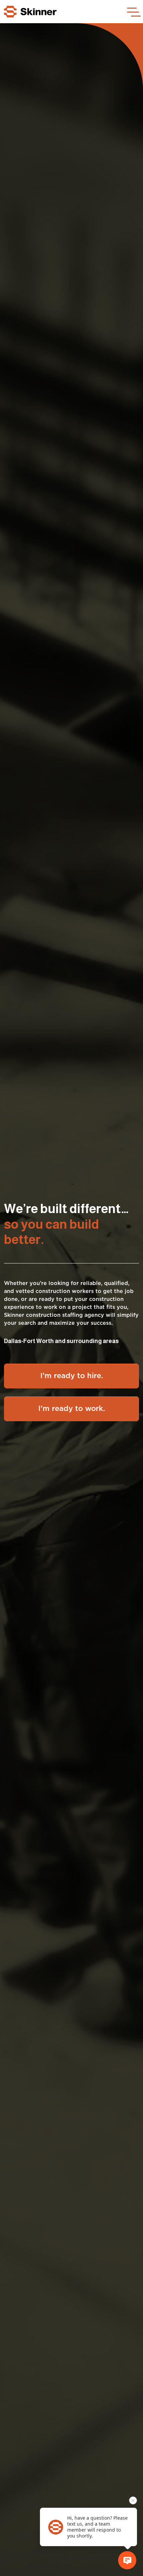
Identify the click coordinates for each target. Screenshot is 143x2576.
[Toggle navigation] (133, 12)
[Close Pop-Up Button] (133, 2500)
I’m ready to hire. (72, 1376)
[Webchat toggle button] (127, 2560)
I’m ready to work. (72, 1409)
